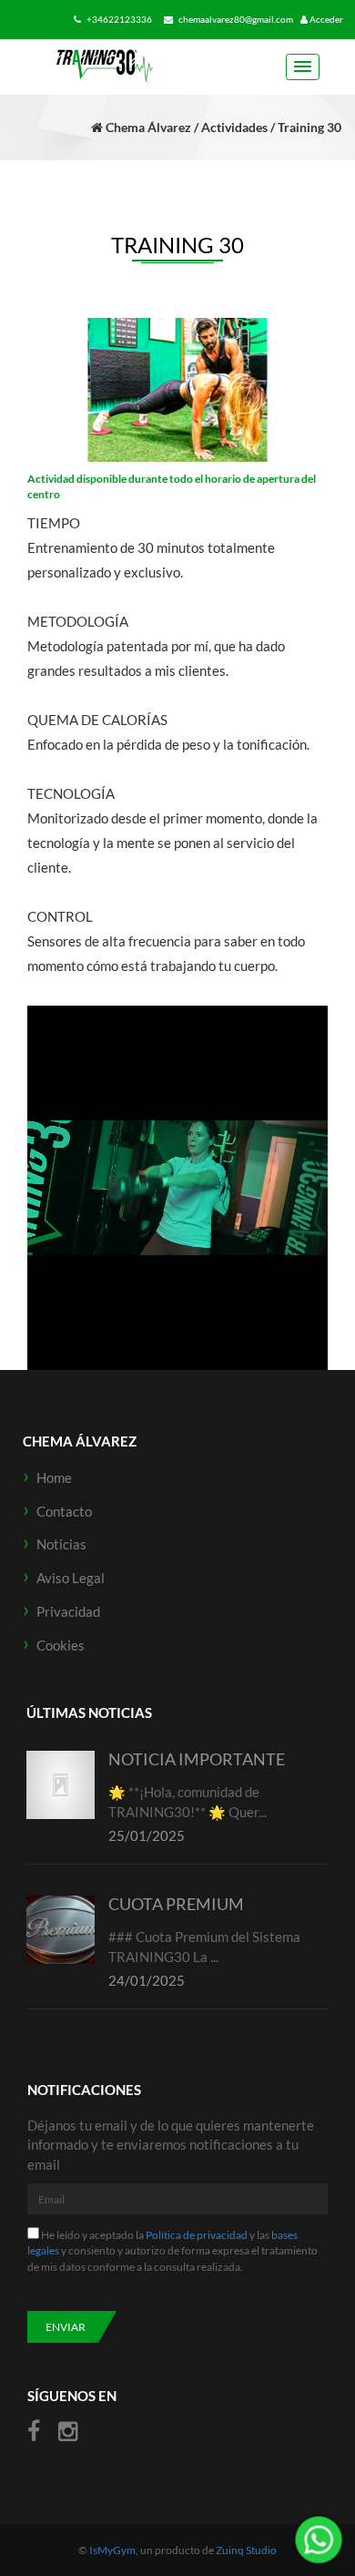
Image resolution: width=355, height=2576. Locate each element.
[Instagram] (68, 2432)
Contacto (64, 1511)
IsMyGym (112, 2550)
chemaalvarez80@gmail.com (235, 19)
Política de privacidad (197, 2235)
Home (54, 1477)
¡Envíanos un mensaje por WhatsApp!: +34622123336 (319, 2540)
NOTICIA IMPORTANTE (197, 1759)
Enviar (66, 2327)
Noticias (61, 1544)
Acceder (325, 19)
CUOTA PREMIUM (176, 1904)
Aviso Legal (71, 1578)
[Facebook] (36, 2432)
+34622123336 (118, 19)
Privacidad (68, 1611)
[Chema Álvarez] (104, 66)
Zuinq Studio (246, 2550)
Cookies (61, 1645)
